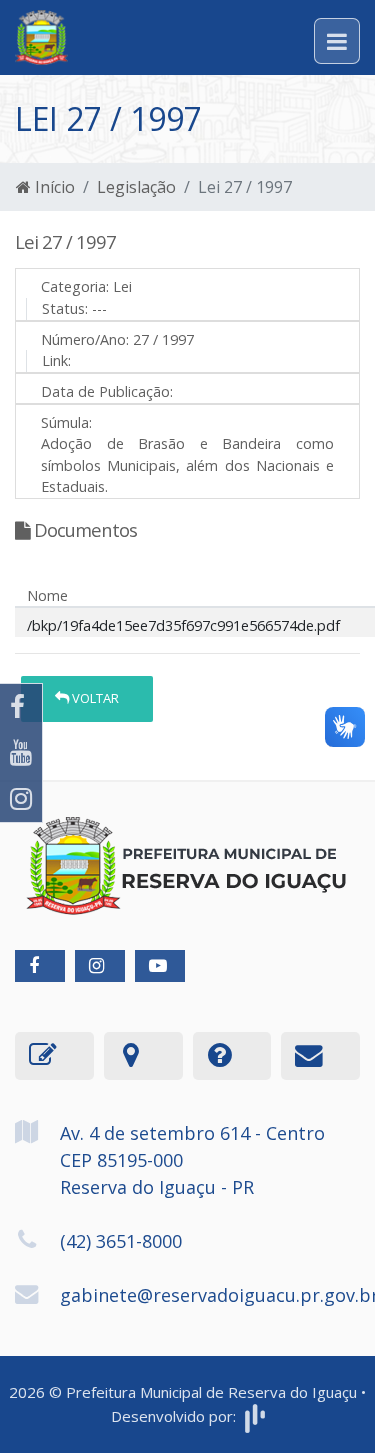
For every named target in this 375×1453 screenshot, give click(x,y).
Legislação (136, 187)
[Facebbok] (40, 966)
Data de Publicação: (107, 391)
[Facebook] (21, 707)
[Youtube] (21, 753)
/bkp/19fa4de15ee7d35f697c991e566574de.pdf (183, 625)
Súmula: (66, 422)
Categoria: (75, 286)
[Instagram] (21, 799)
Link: (56, 360)
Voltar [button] (94, 698)
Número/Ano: (85, 339)
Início (53, 187)
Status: (65, 308)
